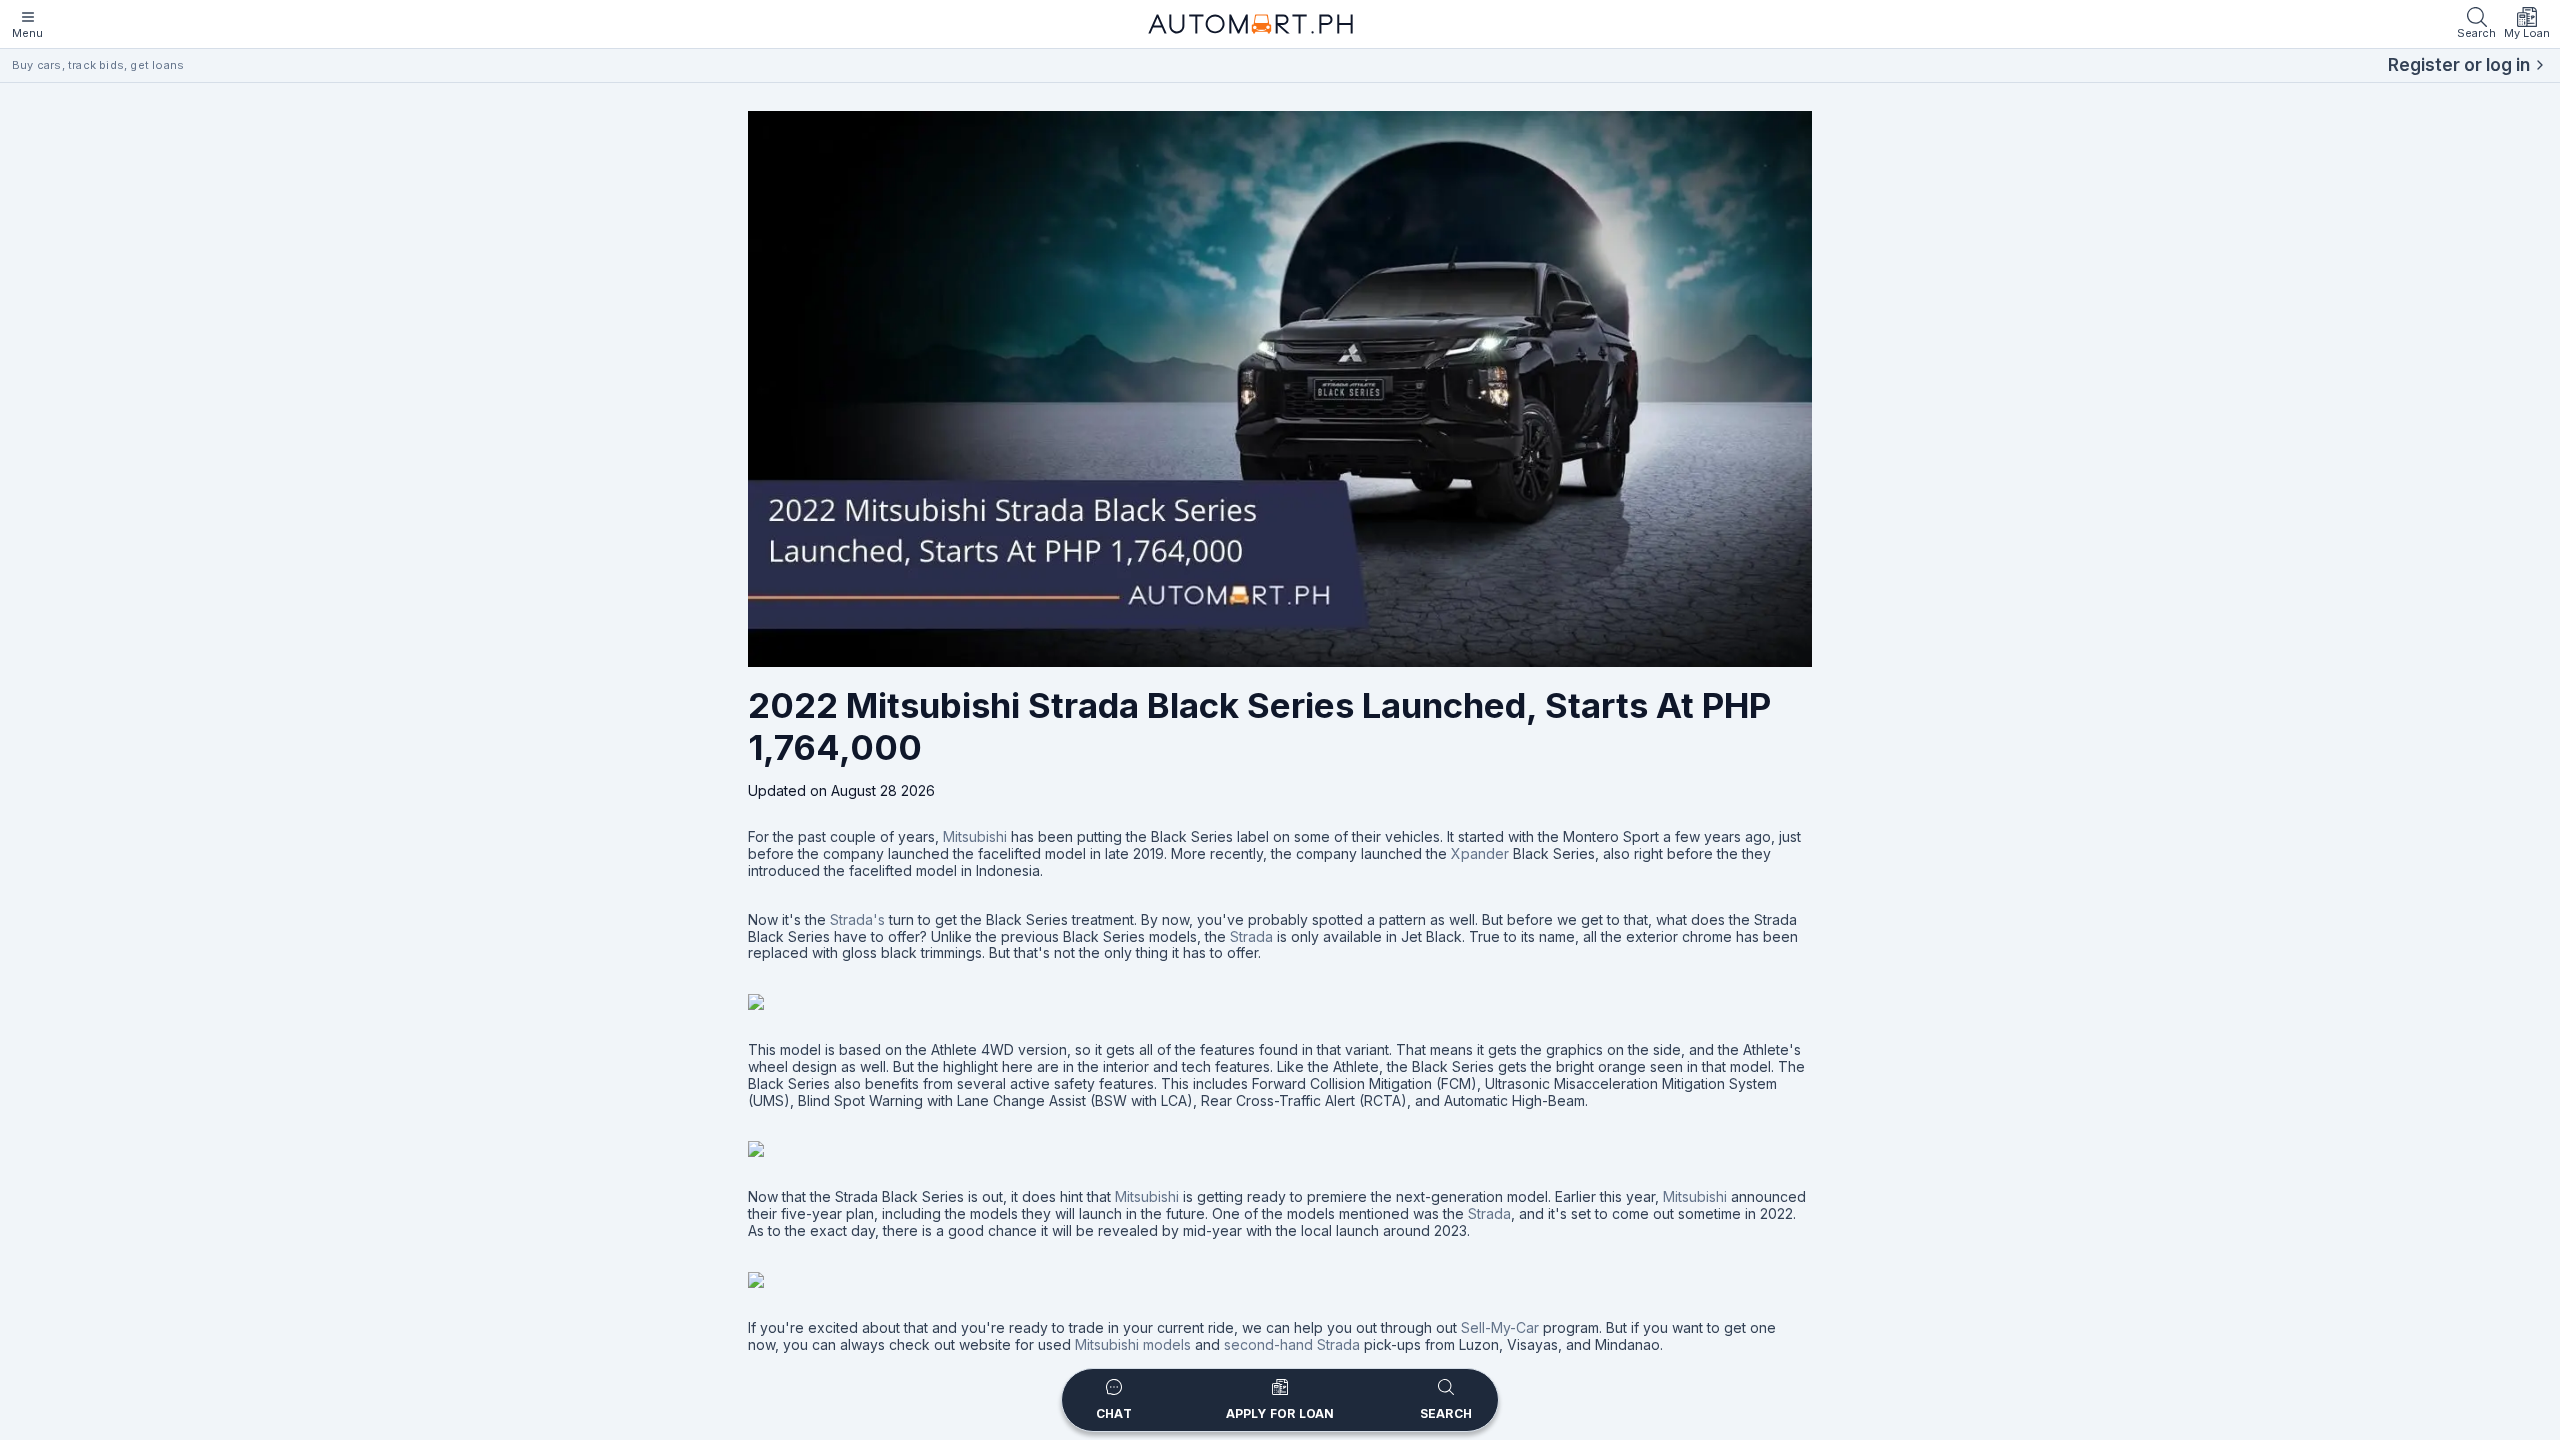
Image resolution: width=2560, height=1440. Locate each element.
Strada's (857, 919)
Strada (1251, 936)
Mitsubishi (975, 836)
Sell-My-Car (1500, 1327)
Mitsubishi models (1133, 1344)
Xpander (1480, 853)
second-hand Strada (1292, 1344)
